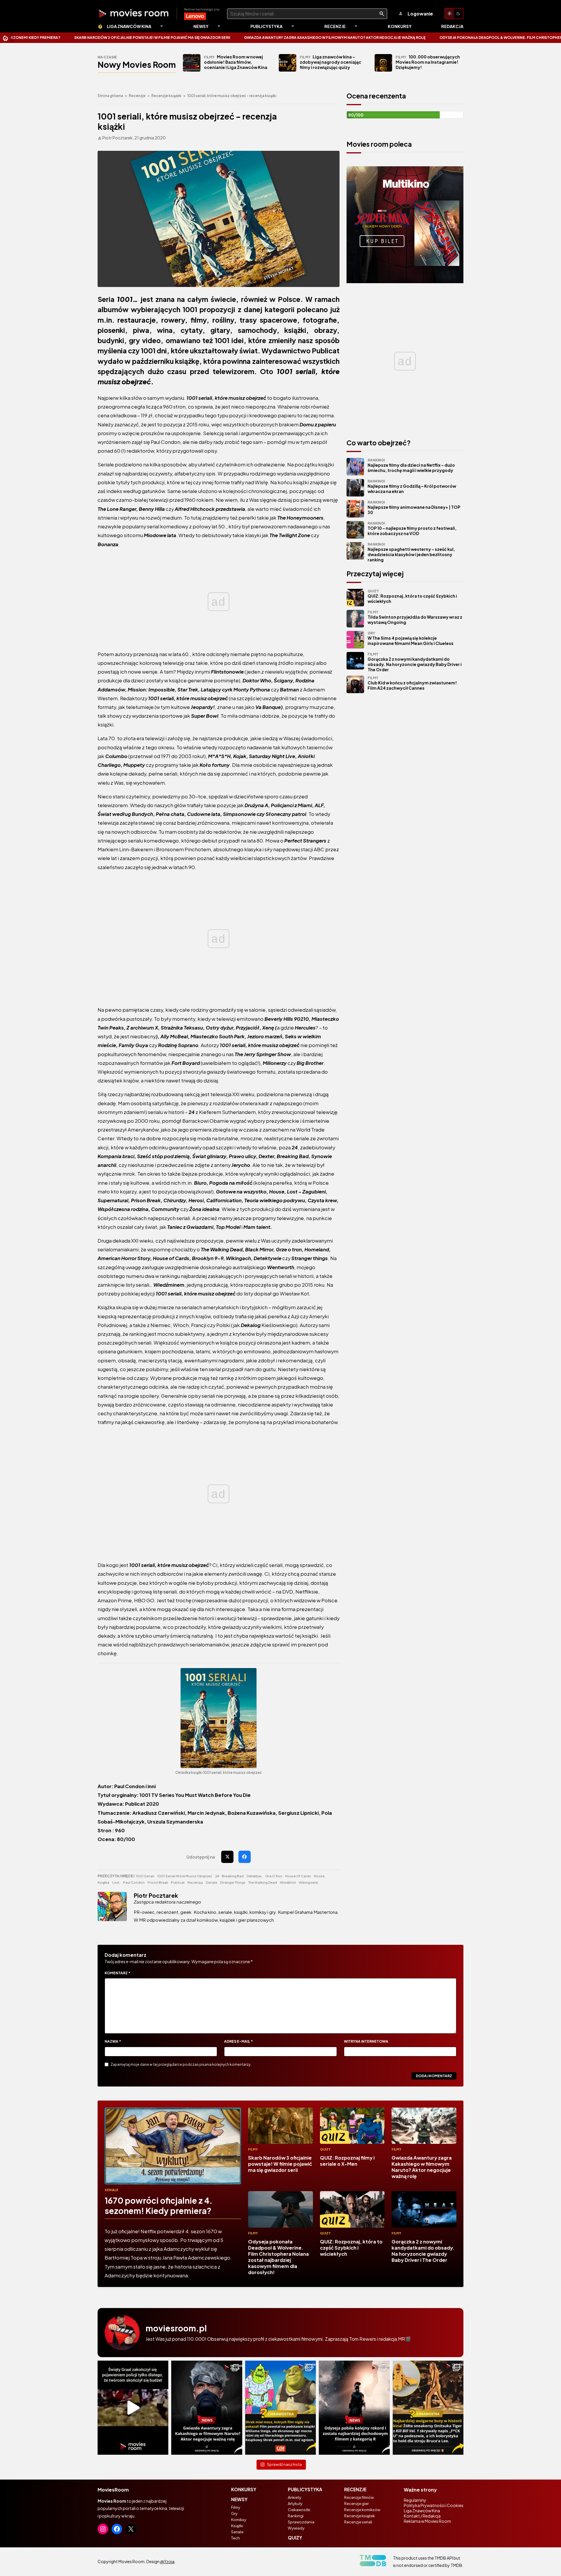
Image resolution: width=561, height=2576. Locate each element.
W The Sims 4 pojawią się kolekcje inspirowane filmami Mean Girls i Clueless (411, 638)
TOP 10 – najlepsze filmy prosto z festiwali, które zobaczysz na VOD (412, 528)
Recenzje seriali (358, 2522)
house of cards (298, 1876)
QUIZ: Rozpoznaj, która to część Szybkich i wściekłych (412, 596)
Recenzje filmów (359, 2497)
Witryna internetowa (366, 2041)
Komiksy (239, 2520)
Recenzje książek (166, 96)
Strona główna (110, 96)
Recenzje (335, 26)
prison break (158, 1882)
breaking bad (233, 1876)
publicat (178, 1882)
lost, (116, 1882)
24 (217, 1876)
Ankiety (295, 2497)
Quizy (325, 2149)
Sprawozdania (301, 2522)
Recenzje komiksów (362, 2510)
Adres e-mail (238, 2041)
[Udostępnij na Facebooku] (245, 1857)
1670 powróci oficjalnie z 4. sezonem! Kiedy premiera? (159, 2205)
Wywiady (296, 2528)
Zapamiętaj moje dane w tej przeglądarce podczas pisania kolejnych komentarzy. (181, 2064)
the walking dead (263, 1882)
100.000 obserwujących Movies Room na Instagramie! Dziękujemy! (428, 62)
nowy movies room (137, 64)
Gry (234, 2513)
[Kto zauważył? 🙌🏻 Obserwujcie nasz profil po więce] (428, 2408)
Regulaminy (415, 2500)
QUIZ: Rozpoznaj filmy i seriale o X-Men (347, 2161)
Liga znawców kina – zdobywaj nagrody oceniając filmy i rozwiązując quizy (330, 62)
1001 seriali (145, 1876)
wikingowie (308, 1882)
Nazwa (113, 2041)
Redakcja (452, 26)
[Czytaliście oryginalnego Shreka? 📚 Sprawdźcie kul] (280, 2408)
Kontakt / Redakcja (422, 2516)
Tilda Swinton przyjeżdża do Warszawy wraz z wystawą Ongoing (415, 617)
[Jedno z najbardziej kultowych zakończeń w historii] (133, 2408)
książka (103, 1882)
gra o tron (274, 1876)
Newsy (201, 26)
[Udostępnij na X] (227, 1857)
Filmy (253, 2149)
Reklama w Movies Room (427, 2521)
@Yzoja (167, 2561)
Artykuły (295, 2504)
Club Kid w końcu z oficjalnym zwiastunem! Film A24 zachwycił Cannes (412, 683)
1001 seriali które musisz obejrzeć (185, 1876)
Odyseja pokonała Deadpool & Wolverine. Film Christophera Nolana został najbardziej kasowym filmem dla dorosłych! (278, 2257)
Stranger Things (233, 1882)
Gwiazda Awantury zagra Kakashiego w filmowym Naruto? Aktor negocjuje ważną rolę (204, 38)
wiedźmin (288, 1882)
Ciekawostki (299, 2510)
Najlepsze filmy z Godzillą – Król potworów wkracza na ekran (412, 486)
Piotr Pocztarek (156, 1895)
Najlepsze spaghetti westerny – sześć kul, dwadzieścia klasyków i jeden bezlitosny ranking (411, 552)
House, (320, 1876)
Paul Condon (134, 1882)
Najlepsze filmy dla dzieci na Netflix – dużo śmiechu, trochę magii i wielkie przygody (411, 465)
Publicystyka (266, 26)
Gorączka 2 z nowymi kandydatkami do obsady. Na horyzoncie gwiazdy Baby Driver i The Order (415, 662)
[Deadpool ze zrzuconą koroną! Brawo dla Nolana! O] (354, 2408)
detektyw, (254, 1876)
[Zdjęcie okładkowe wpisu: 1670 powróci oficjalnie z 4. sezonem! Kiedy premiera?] (173, 2146)
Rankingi (296, 2516)
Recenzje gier (356, 2504)
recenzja (195, 1882)
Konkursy (400, 26)
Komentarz (117, 1973)
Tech (236, 2538)
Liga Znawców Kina (129, 26)
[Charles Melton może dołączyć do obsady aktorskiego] (207, 2408)
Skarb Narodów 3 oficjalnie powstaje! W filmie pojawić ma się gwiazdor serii (280, 2164)
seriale (211, 1882)
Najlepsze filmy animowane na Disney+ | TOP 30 (414, 507)
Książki (237, 2526)
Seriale (111, 2190)
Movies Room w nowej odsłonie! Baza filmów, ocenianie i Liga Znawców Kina (236, 62)
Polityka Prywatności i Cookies (434, 2505)
